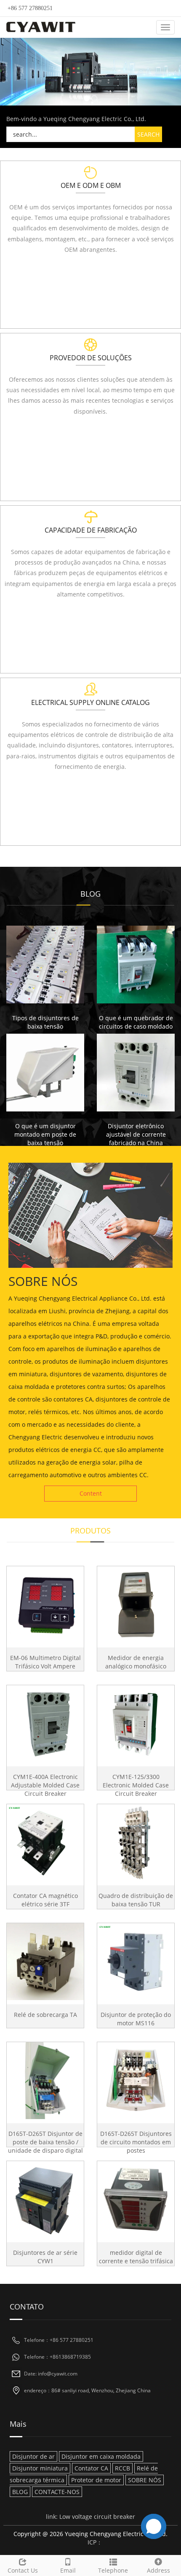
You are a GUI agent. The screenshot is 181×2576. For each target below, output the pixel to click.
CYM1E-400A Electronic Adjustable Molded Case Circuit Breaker (45, 1785)
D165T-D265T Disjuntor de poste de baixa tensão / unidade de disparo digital (45, 2142)
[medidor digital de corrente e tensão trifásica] (136, 2200)
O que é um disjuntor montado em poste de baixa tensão (45, 1134)
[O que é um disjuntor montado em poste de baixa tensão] (45, 1073)
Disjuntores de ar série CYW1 (45, 2257)
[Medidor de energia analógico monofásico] (136, 1605)
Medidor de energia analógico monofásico (136, 1662)
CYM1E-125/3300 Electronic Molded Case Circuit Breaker (136, 1785)
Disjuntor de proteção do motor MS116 (136, 2019)
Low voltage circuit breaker (97, 2517)
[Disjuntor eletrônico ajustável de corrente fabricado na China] (136, 1073)
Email (68, 2570)
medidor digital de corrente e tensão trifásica (136, 2257)
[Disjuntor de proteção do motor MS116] (136, 1962)
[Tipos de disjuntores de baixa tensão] (45, 965)
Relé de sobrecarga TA (45, 2015)
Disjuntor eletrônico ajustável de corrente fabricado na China (136, 1134)
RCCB (122, 2468)
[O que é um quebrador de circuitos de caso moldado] (136, 965)
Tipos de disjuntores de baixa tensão (45, 1022)
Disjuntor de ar (33, 2456)
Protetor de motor (96, 2480)
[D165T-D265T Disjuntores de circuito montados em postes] (136, 2081)
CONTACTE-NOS (57, 2492)
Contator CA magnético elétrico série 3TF (45, 1900)
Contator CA (91, 2468)
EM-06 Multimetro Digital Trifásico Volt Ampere (45, 1662)
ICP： (95, 2542)
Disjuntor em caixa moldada (101, 2456)
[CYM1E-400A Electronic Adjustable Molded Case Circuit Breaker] (45, 1724)
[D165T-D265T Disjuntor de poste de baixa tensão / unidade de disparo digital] (45, 2081)
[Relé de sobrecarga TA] (45, 1962)
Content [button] (91, 1493)
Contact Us (23, 2570)
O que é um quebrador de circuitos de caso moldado (136, 1022)
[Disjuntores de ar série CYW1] (45, 2200)
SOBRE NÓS (145, 2480)
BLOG (20, 2492)
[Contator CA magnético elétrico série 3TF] (45, 1843)
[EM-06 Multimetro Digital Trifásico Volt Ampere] (45, 1605)
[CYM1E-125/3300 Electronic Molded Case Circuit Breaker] (136, 1724)
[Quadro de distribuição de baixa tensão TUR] (136, 1843)
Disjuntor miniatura (40, 2468)
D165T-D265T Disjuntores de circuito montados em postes (136, 2142)
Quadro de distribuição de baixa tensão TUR (136, 1900)
